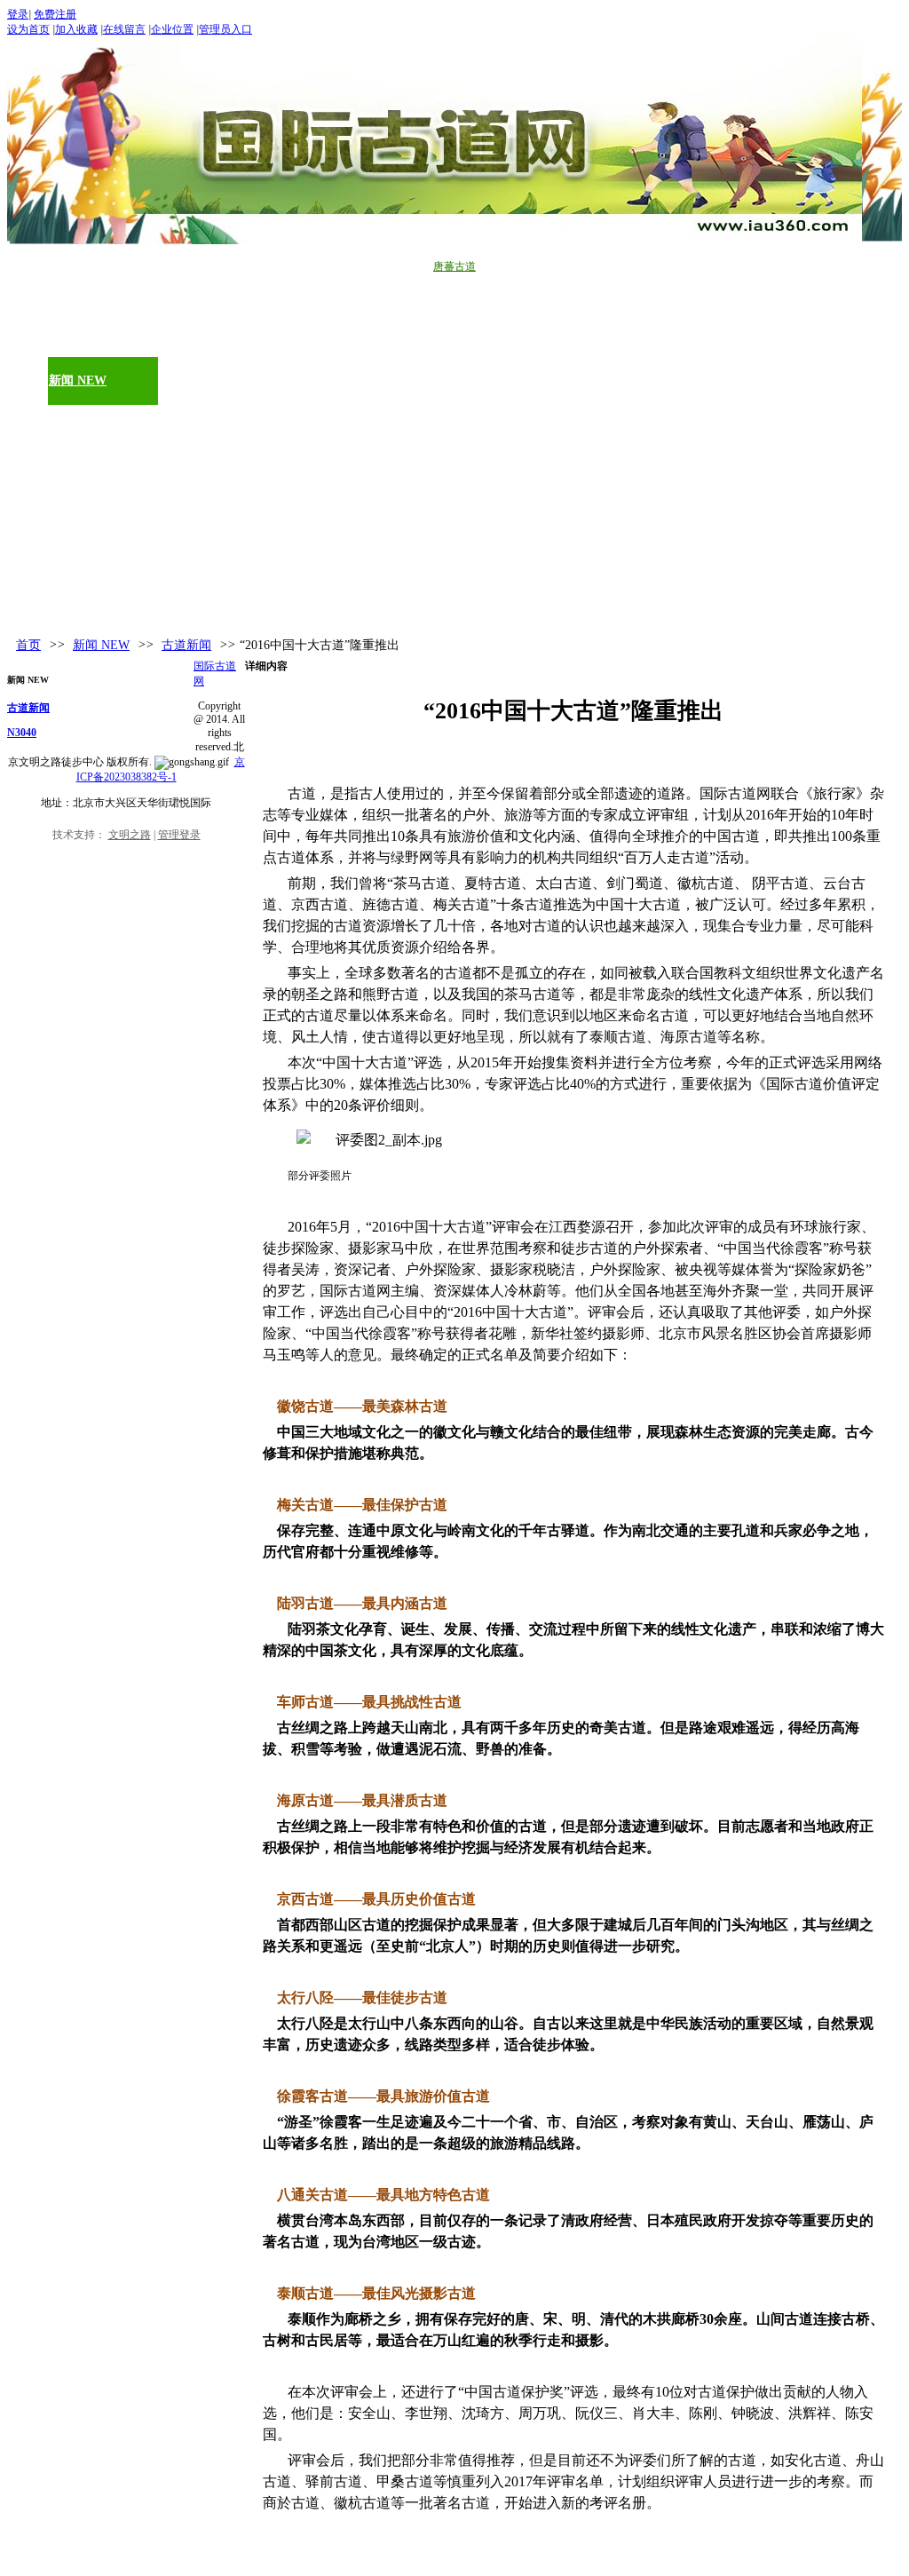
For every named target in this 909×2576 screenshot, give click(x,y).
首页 (28, 645)
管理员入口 (225, 29)
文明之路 (130, 835)
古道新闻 (186, 645)
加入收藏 (76, 29)
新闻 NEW (101, 645)
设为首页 (28, 29)
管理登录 (179, 835)
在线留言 (124, 29)
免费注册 (55, 14)
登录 (18, 14)
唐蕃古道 (454, 266)
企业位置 (172, 29)
